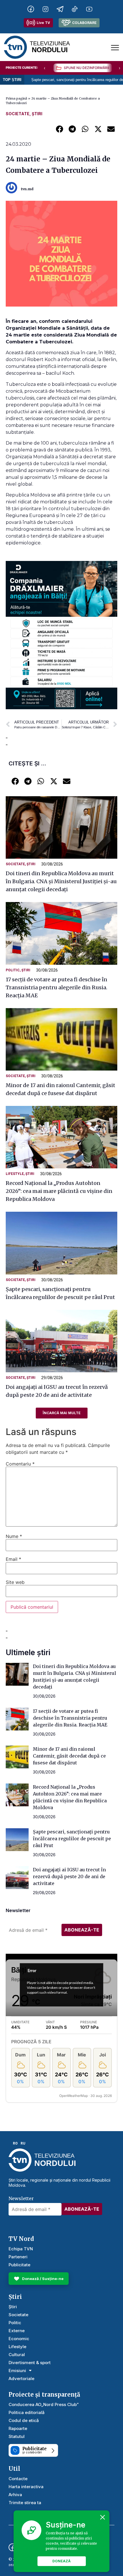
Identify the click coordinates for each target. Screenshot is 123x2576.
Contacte (18, 2479)
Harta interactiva (26, 2487)
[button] (59, 129)
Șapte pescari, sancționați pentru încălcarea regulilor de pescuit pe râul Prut (72, 1839)
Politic (13, 970)
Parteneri (18, 2257)
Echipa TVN (21, 2249)
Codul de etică (24, 2420)
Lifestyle (15, 1174)
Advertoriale (21, 2379)
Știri (37, 114)
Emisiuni (17, 2371)
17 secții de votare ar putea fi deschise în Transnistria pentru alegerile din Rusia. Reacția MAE (56, 987)
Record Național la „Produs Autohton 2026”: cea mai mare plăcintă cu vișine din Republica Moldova (59, 1191)
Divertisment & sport (30, 2363)
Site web (15, 1582)
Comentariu (20, 1464)
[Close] (103, 2517)
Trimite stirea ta (25, 2503)
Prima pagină (16, 98)
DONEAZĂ (61, 2561)
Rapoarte (18, 2428)
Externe (17, 2331)
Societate (18, 114)
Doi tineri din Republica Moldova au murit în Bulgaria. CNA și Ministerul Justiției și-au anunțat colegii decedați (61, 881)
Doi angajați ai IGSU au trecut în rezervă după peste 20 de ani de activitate (69, 1876)
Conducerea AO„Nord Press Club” (44, 2404)
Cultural (17, 2355)
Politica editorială (27, 2412)
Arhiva (15, 2495)
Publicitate (19, 2265)
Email (13, 1559)
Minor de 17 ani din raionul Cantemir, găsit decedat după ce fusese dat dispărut (69, 1756)
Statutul (17, 2436)
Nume (14, 1536)
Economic (19, 2339)
